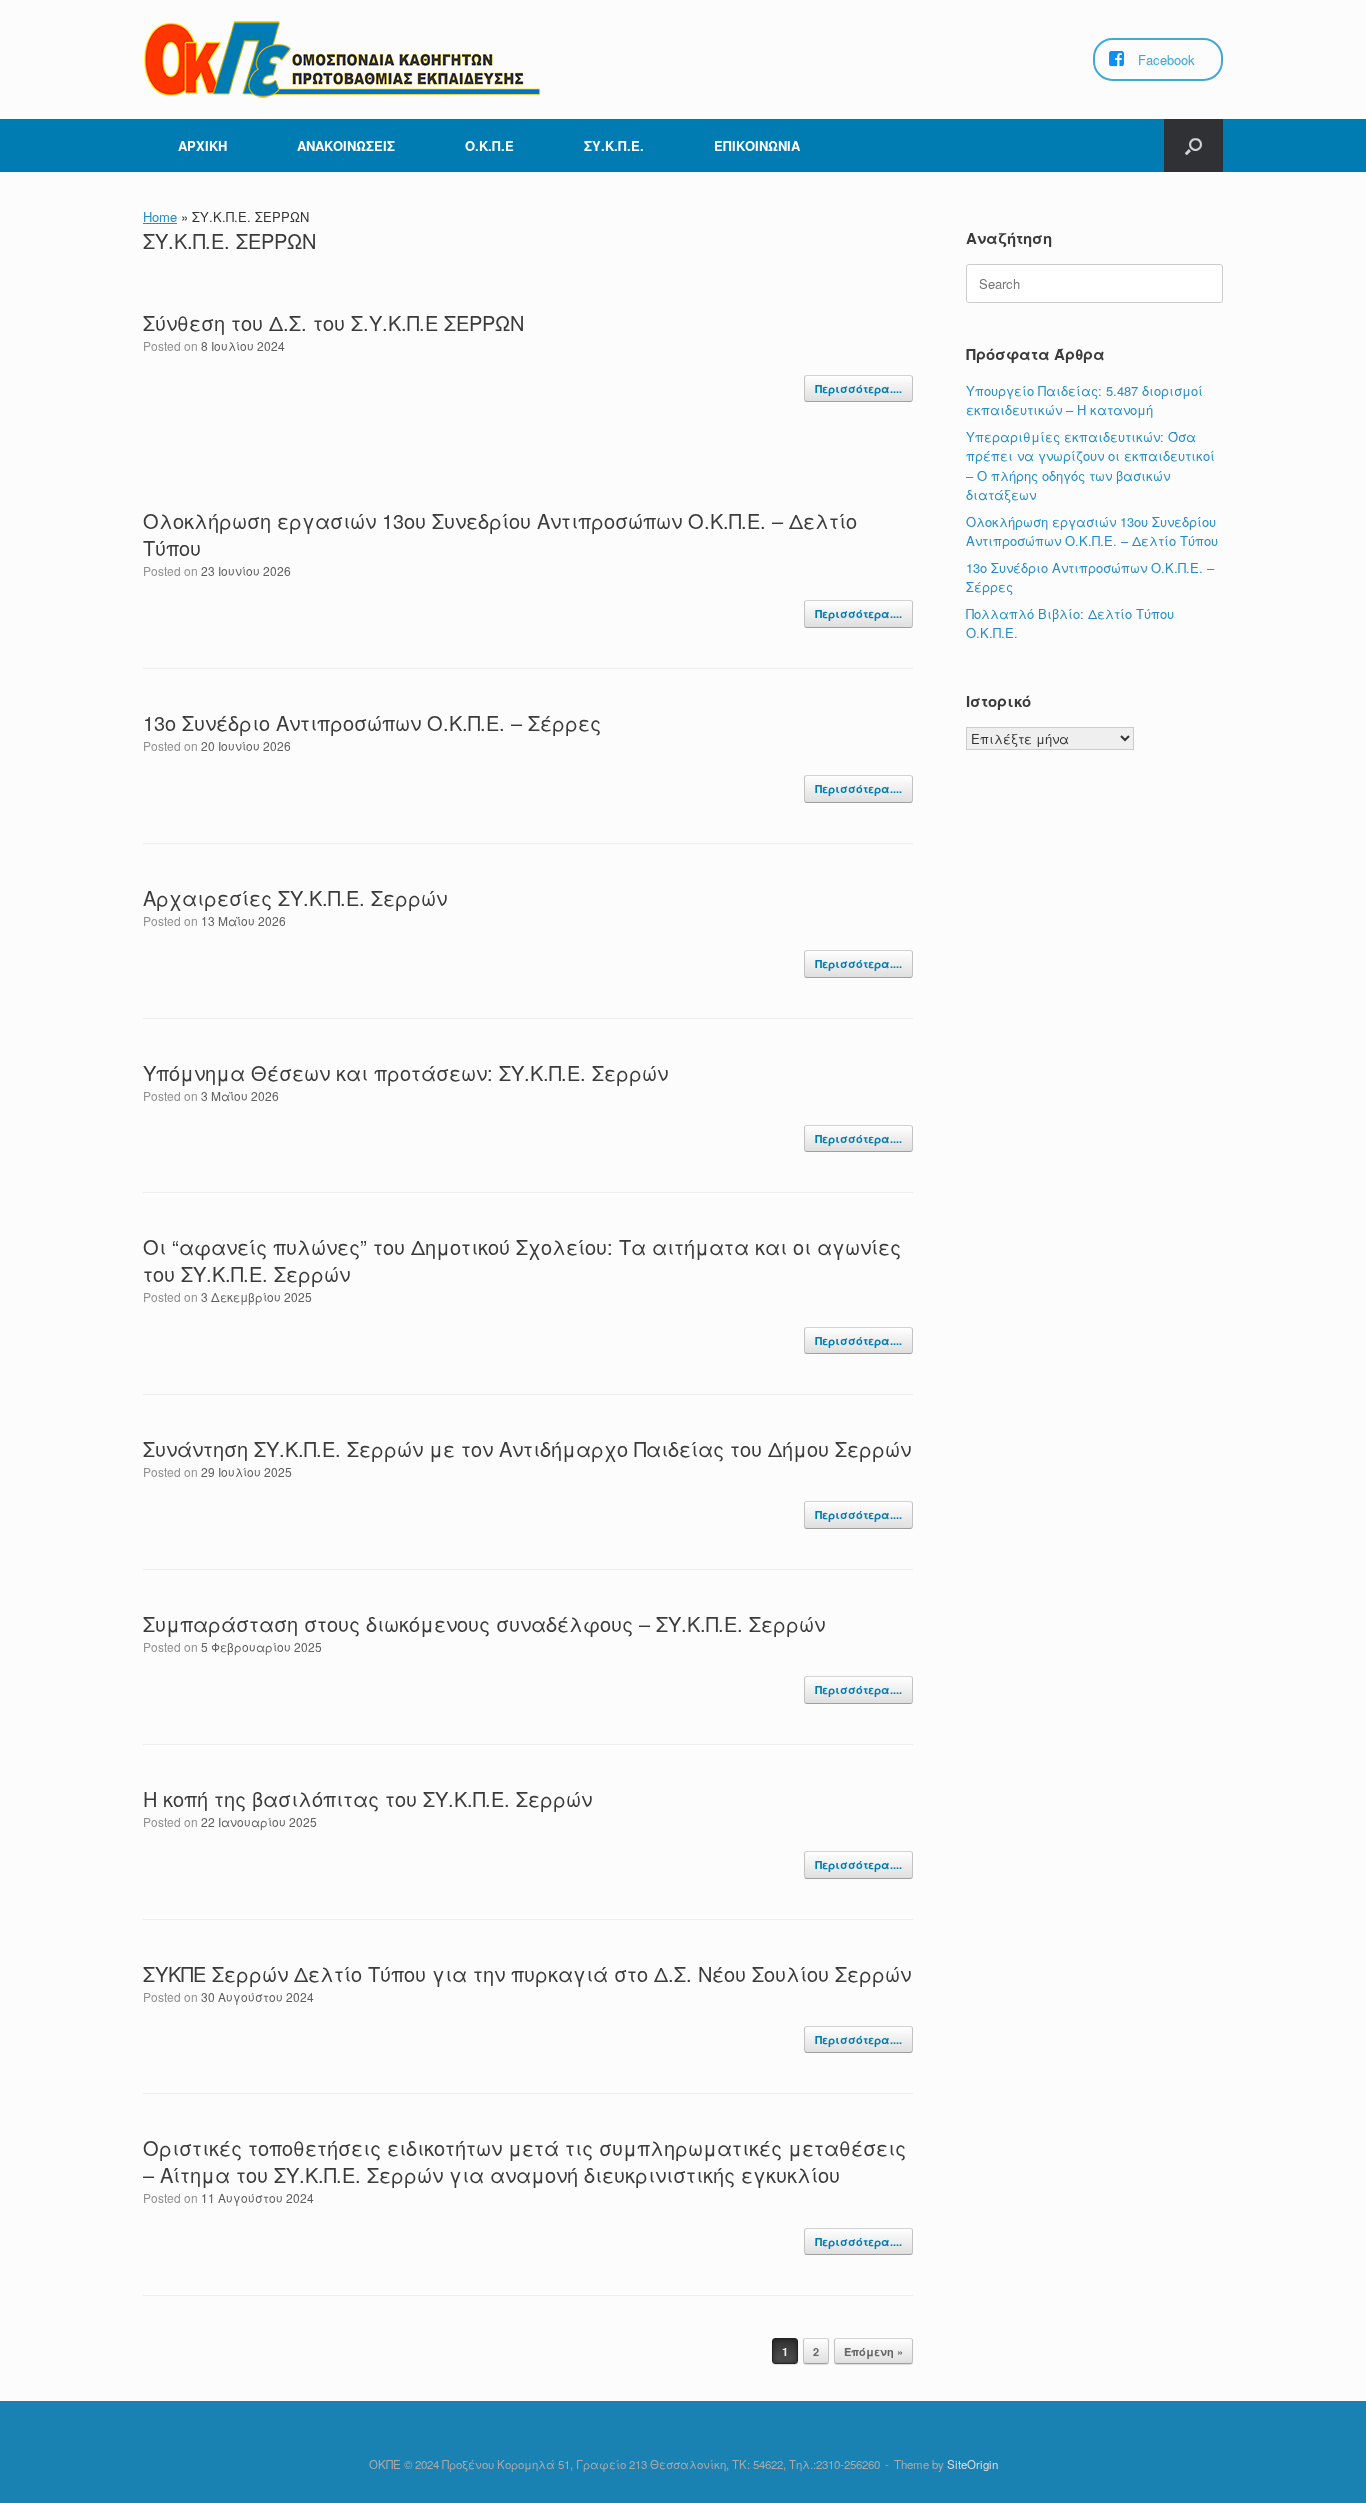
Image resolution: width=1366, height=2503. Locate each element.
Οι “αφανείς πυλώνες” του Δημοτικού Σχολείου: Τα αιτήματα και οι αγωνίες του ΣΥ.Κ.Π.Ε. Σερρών (522, 1260)
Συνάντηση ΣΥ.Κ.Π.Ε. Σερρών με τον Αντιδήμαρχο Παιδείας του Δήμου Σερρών (527, 1448)
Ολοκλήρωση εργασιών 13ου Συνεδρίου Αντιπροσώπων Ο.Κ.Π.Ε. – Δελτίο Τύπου (500, 534)
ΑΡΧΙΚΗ (202, 145)
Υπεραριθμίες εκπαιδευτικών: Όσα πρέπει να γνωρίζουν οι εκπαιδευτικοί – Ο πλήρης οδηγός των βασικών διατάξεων (1090, 466)
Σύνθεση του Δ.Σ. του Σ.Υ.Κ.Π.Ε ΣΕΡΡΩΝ (333, 322)
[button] (1193, 145)
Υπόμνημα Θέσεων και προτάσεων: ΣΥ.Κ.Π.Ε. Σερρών (405, 1072)
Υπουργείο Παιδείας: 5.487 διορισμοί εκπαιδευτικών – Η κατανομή (1084, 400)
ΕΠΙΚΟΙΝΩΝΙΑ (757, 145)
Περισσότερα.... (858, 388)
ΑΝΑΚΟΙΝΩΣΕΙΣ (346, 145)
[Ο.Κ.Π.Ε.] (343, 59)
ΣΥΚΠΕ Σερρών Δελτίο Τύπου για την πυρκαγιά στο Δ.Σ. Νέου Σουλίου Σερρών (527, 1973)
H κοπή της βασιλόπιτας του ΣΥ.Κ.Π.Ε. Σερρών (367, 1798)
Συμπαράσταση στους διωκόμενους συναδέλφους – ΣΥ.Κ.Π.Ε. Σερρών (484, 1623)
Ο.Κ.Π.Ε (489, 145)
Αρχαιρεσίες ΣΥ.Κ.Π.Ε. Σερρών (295, 897)
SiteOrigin (972, 2464)
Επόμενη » (873, 2351)
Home (160, 216)
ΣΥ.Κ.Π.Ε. (614, 145)
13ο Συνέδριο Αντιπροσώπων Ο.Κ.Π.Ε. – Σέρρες (372, 722)
